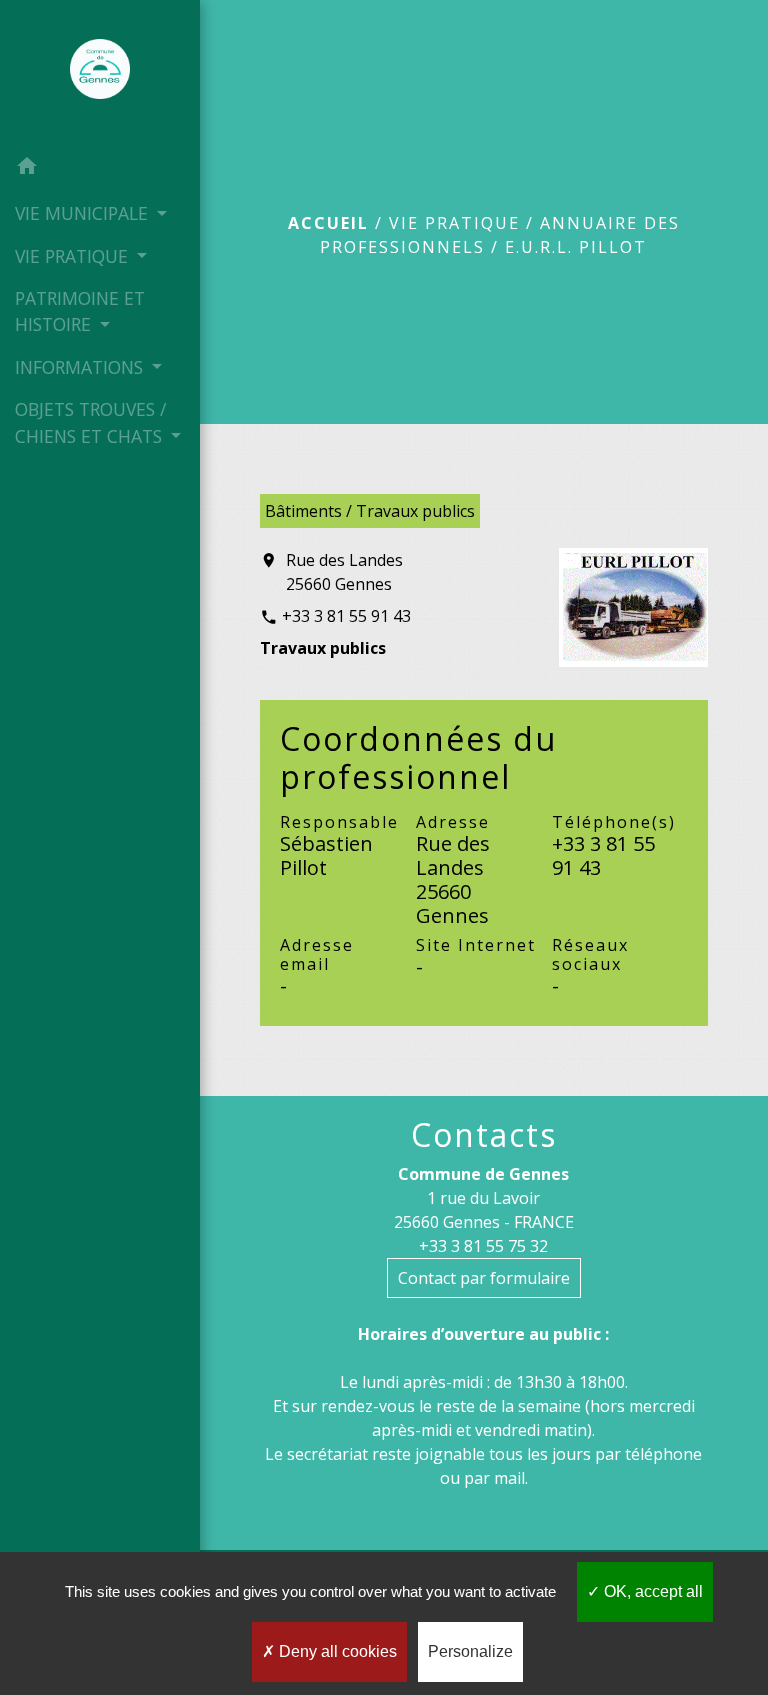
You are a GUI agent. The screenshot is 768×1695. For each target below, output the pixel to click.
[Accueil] (100, 73)
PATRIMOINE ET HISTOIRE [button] (80, 311)
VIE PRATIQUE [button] (74, 256)
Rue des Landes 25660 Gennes (344, 572)
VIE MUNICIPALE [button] (84, 213)
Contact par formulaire (484, 1278)
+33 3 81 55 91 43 (346, 616)
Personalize (470, 1651)
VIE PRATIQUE (454, 223)
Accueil (328, 223)
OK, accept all (651, 1591)
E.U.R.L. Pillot (576, 247)
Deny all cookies (336, 1651)
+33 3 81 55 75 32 (483, 1246)
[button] (100, 169)
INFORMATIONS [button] (81, 367)
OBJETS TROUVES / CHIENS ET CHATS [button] (91, 422)
